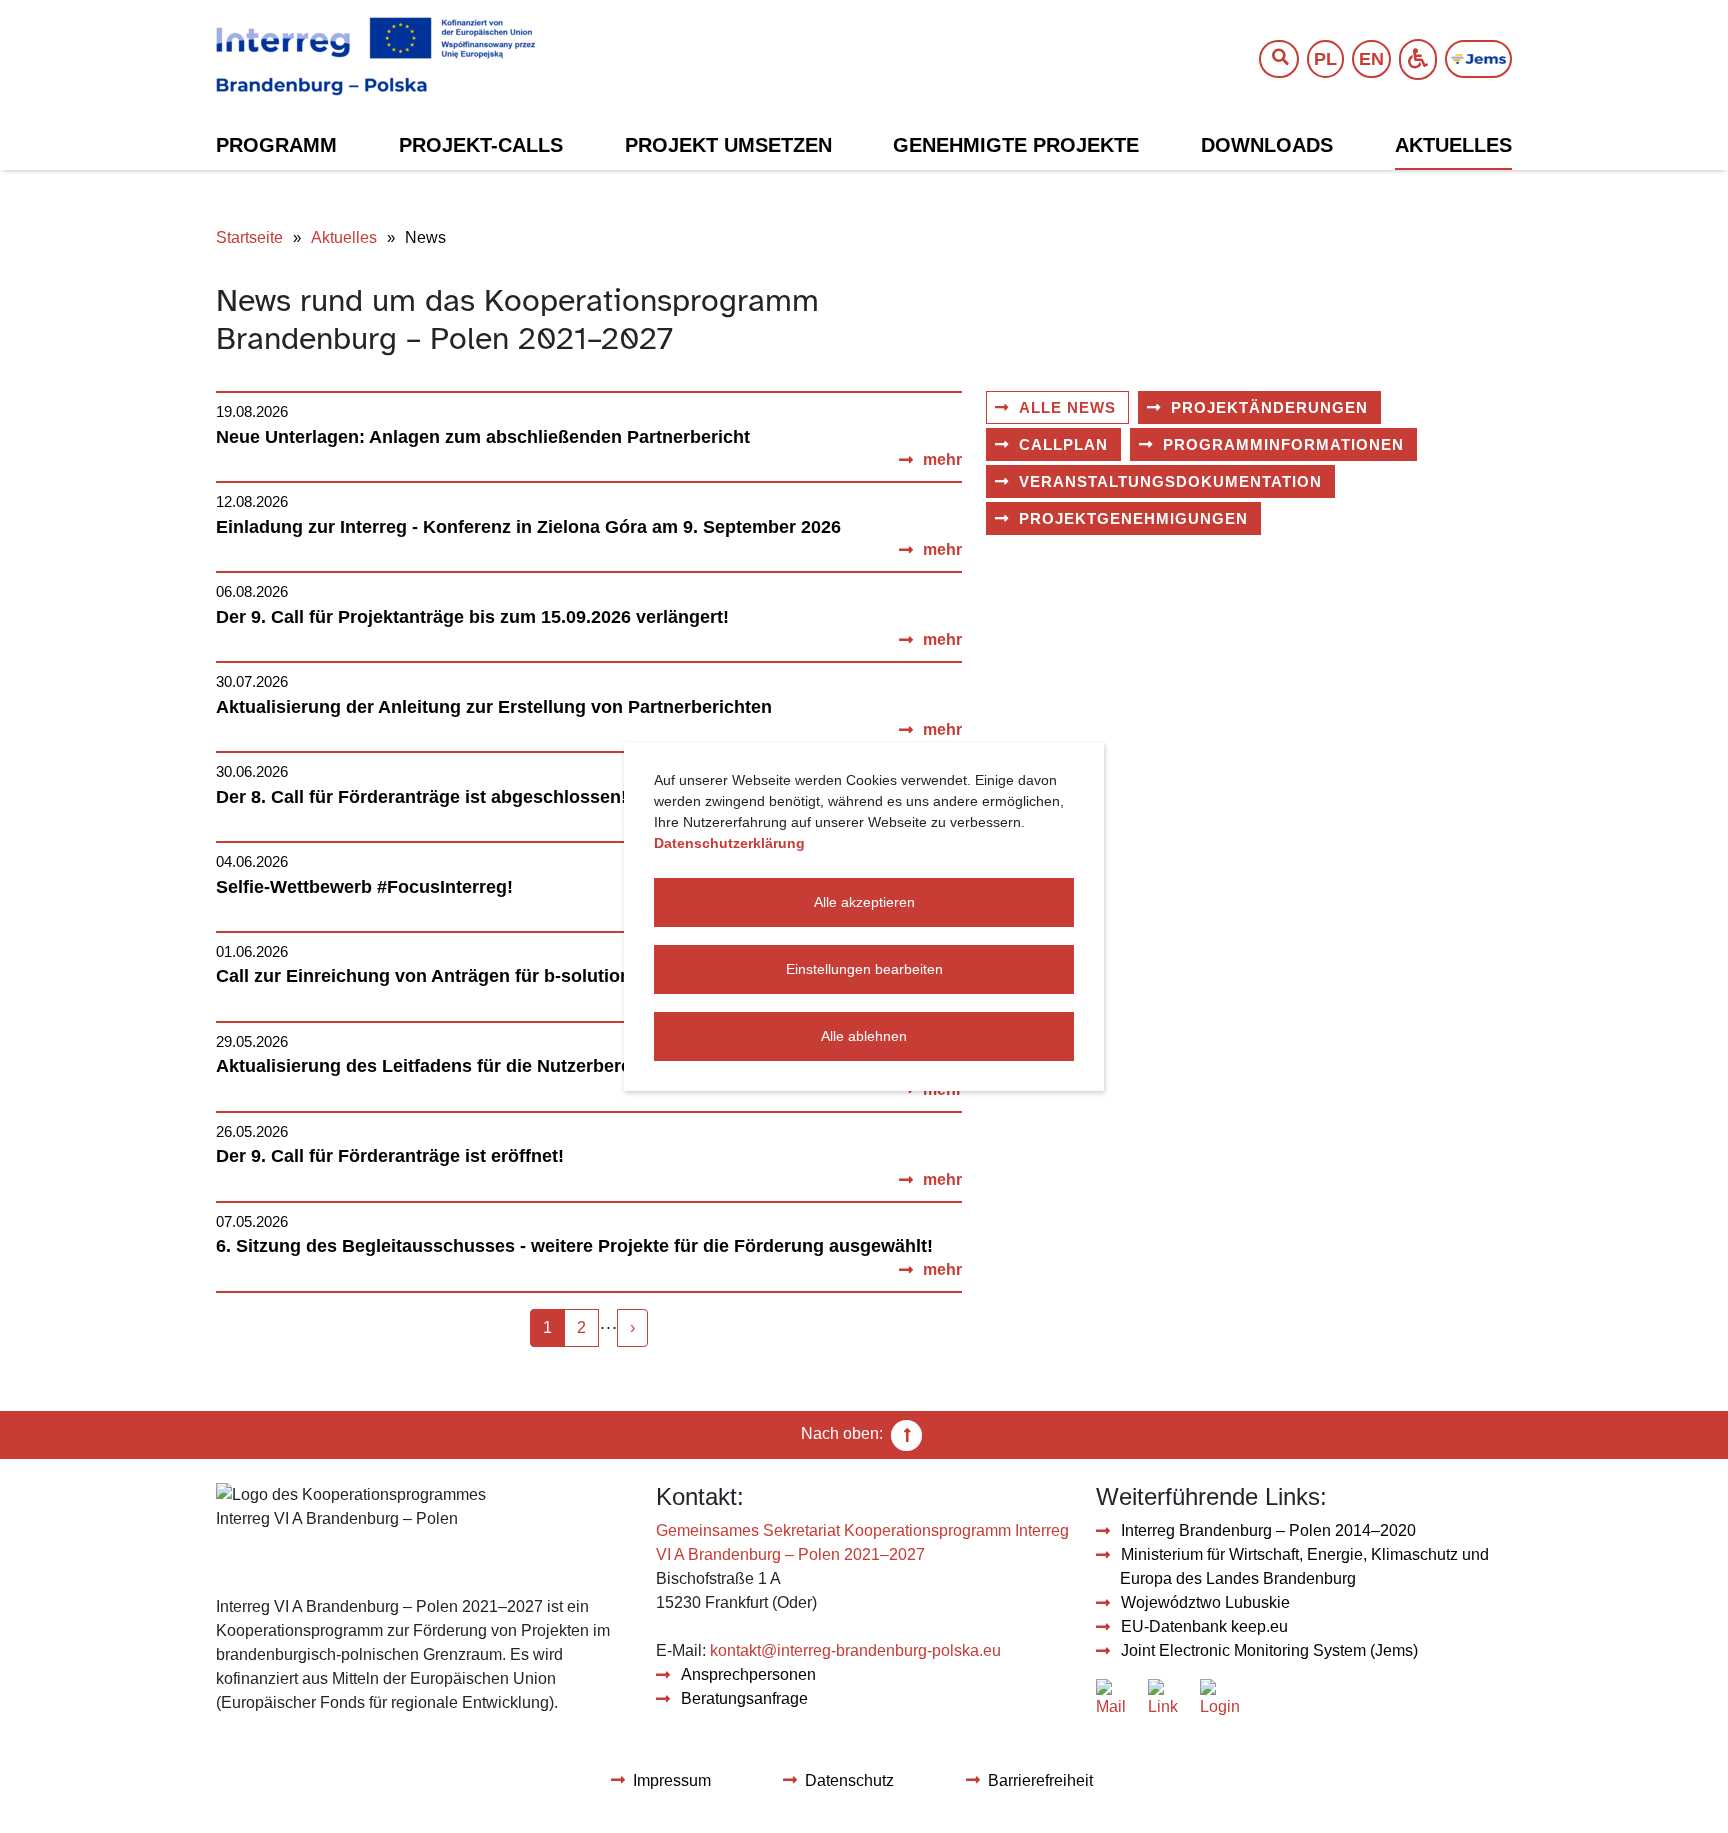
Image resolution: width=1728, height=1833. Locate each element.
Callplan (1063, 444)
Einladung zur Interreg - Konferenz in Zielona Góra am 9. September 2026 (528, 527)
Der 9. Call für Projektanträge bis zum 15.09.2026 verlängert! (472, 617)
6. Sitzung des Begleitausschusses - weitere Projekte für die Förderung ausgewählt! (574, 1246)
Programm (276, 145)
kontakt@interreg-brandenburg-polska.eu (855, 1650)
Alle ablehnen (864, 1036)
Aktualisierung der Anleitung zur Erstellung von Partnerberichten (494, 707)
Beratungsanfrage (744, 1698)
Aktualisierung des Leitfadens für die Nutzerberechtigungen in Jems (508, 1066)
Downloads (1267, 145)
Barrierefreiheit (1040, 1780)
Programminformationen (1283, 444)
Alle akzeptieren (864, 902)
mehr (942, 459)
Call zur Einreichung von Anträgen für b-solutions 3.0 (443, 976)
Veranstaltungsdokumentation (1170, 481)
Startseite (249, 237)
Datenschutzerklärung (729, 843)
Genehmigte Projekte (1016, 145)
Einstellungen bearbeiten (864, 969)
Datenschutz (849, 1780)
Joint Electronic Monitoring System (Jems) (1269, 1650)
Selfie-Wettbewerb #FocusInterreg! (364, 887)
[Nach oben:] (907, 1434)
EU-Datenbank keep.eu (1204, 1626)
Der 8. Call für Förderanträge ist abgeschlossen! (421, 797)
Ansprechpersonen (748, 1674)
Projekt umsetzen (728, 145)
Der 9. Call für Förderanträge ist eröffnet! (390, 1156)
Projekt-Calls (481, 145)
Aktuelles (1453, 145)
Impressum (672, 1780)
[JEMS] (1478, 59)
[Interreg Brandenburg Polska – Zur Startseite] (375, 57)
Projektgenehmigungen (1133, 518)
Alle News (1067, 407)
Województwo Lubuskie (1205, 1602)
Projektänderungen (1269, 407)
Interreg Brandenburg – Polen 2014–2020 (1268, 1530)
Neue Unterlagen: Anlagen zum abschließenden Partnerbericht (483, 437)
